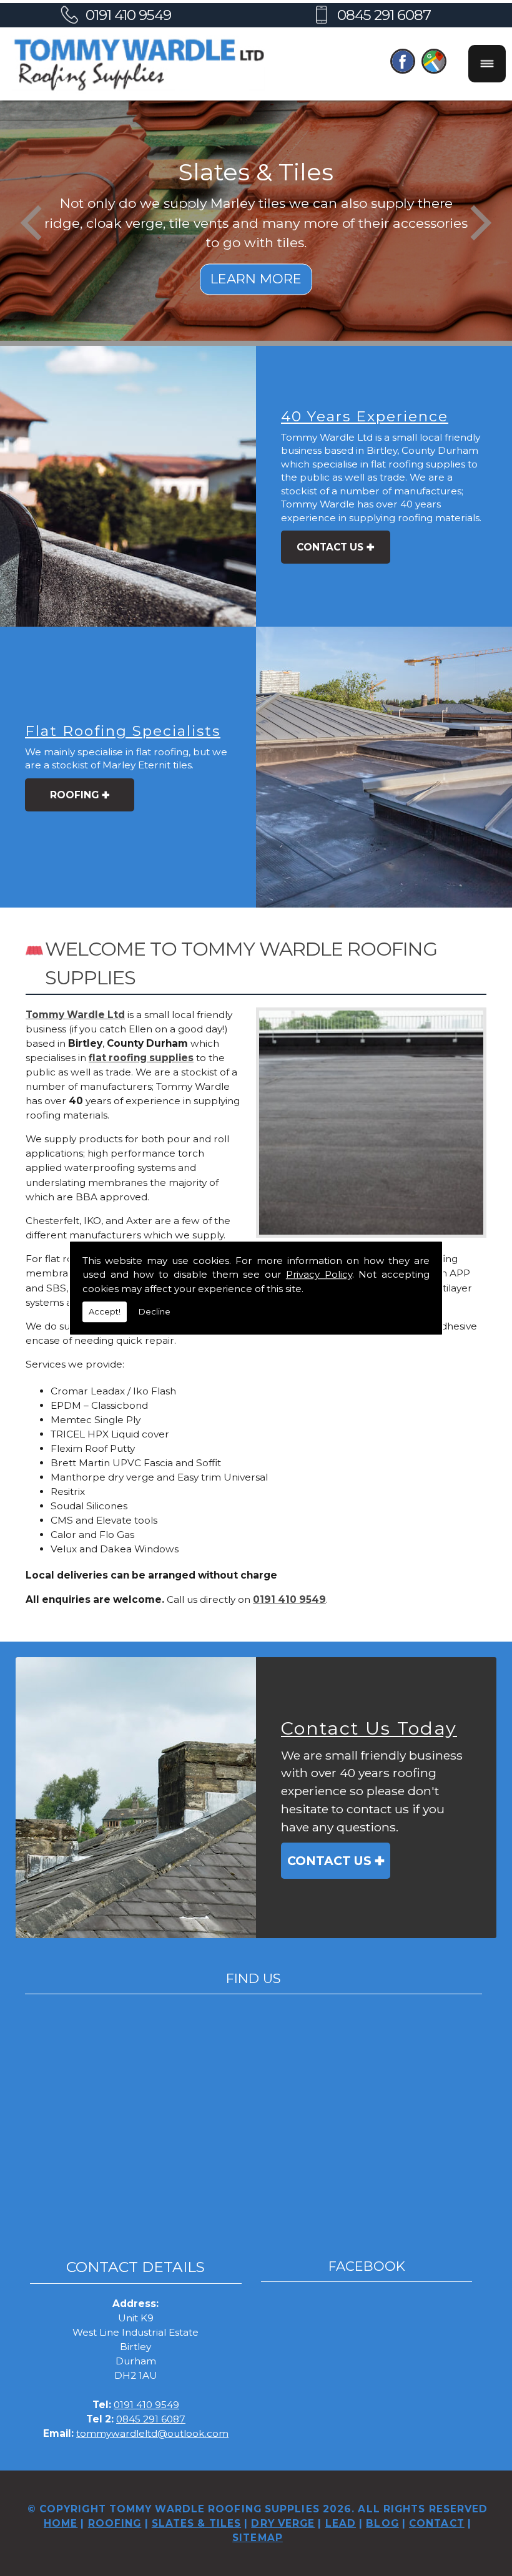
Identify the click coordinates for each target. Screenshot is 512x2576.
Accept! (105, 1311)
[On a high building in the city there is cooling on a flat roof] (384, 767)
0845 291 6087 (384, 15)
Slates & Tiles (196, 2523)
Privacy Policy (319, 1274)
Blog (382, 2523)
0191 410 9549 (128, 15)
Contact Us (330, 547)
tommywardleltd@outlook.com (152, 2433)
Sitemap (258, 2538)
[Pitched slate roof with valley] (136, 1798)
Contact (437, 2523)
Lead (341, 2523)
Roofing (74, 795)
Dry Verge (283, 2523)
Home (61, 2523)
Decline (155, 1311)
